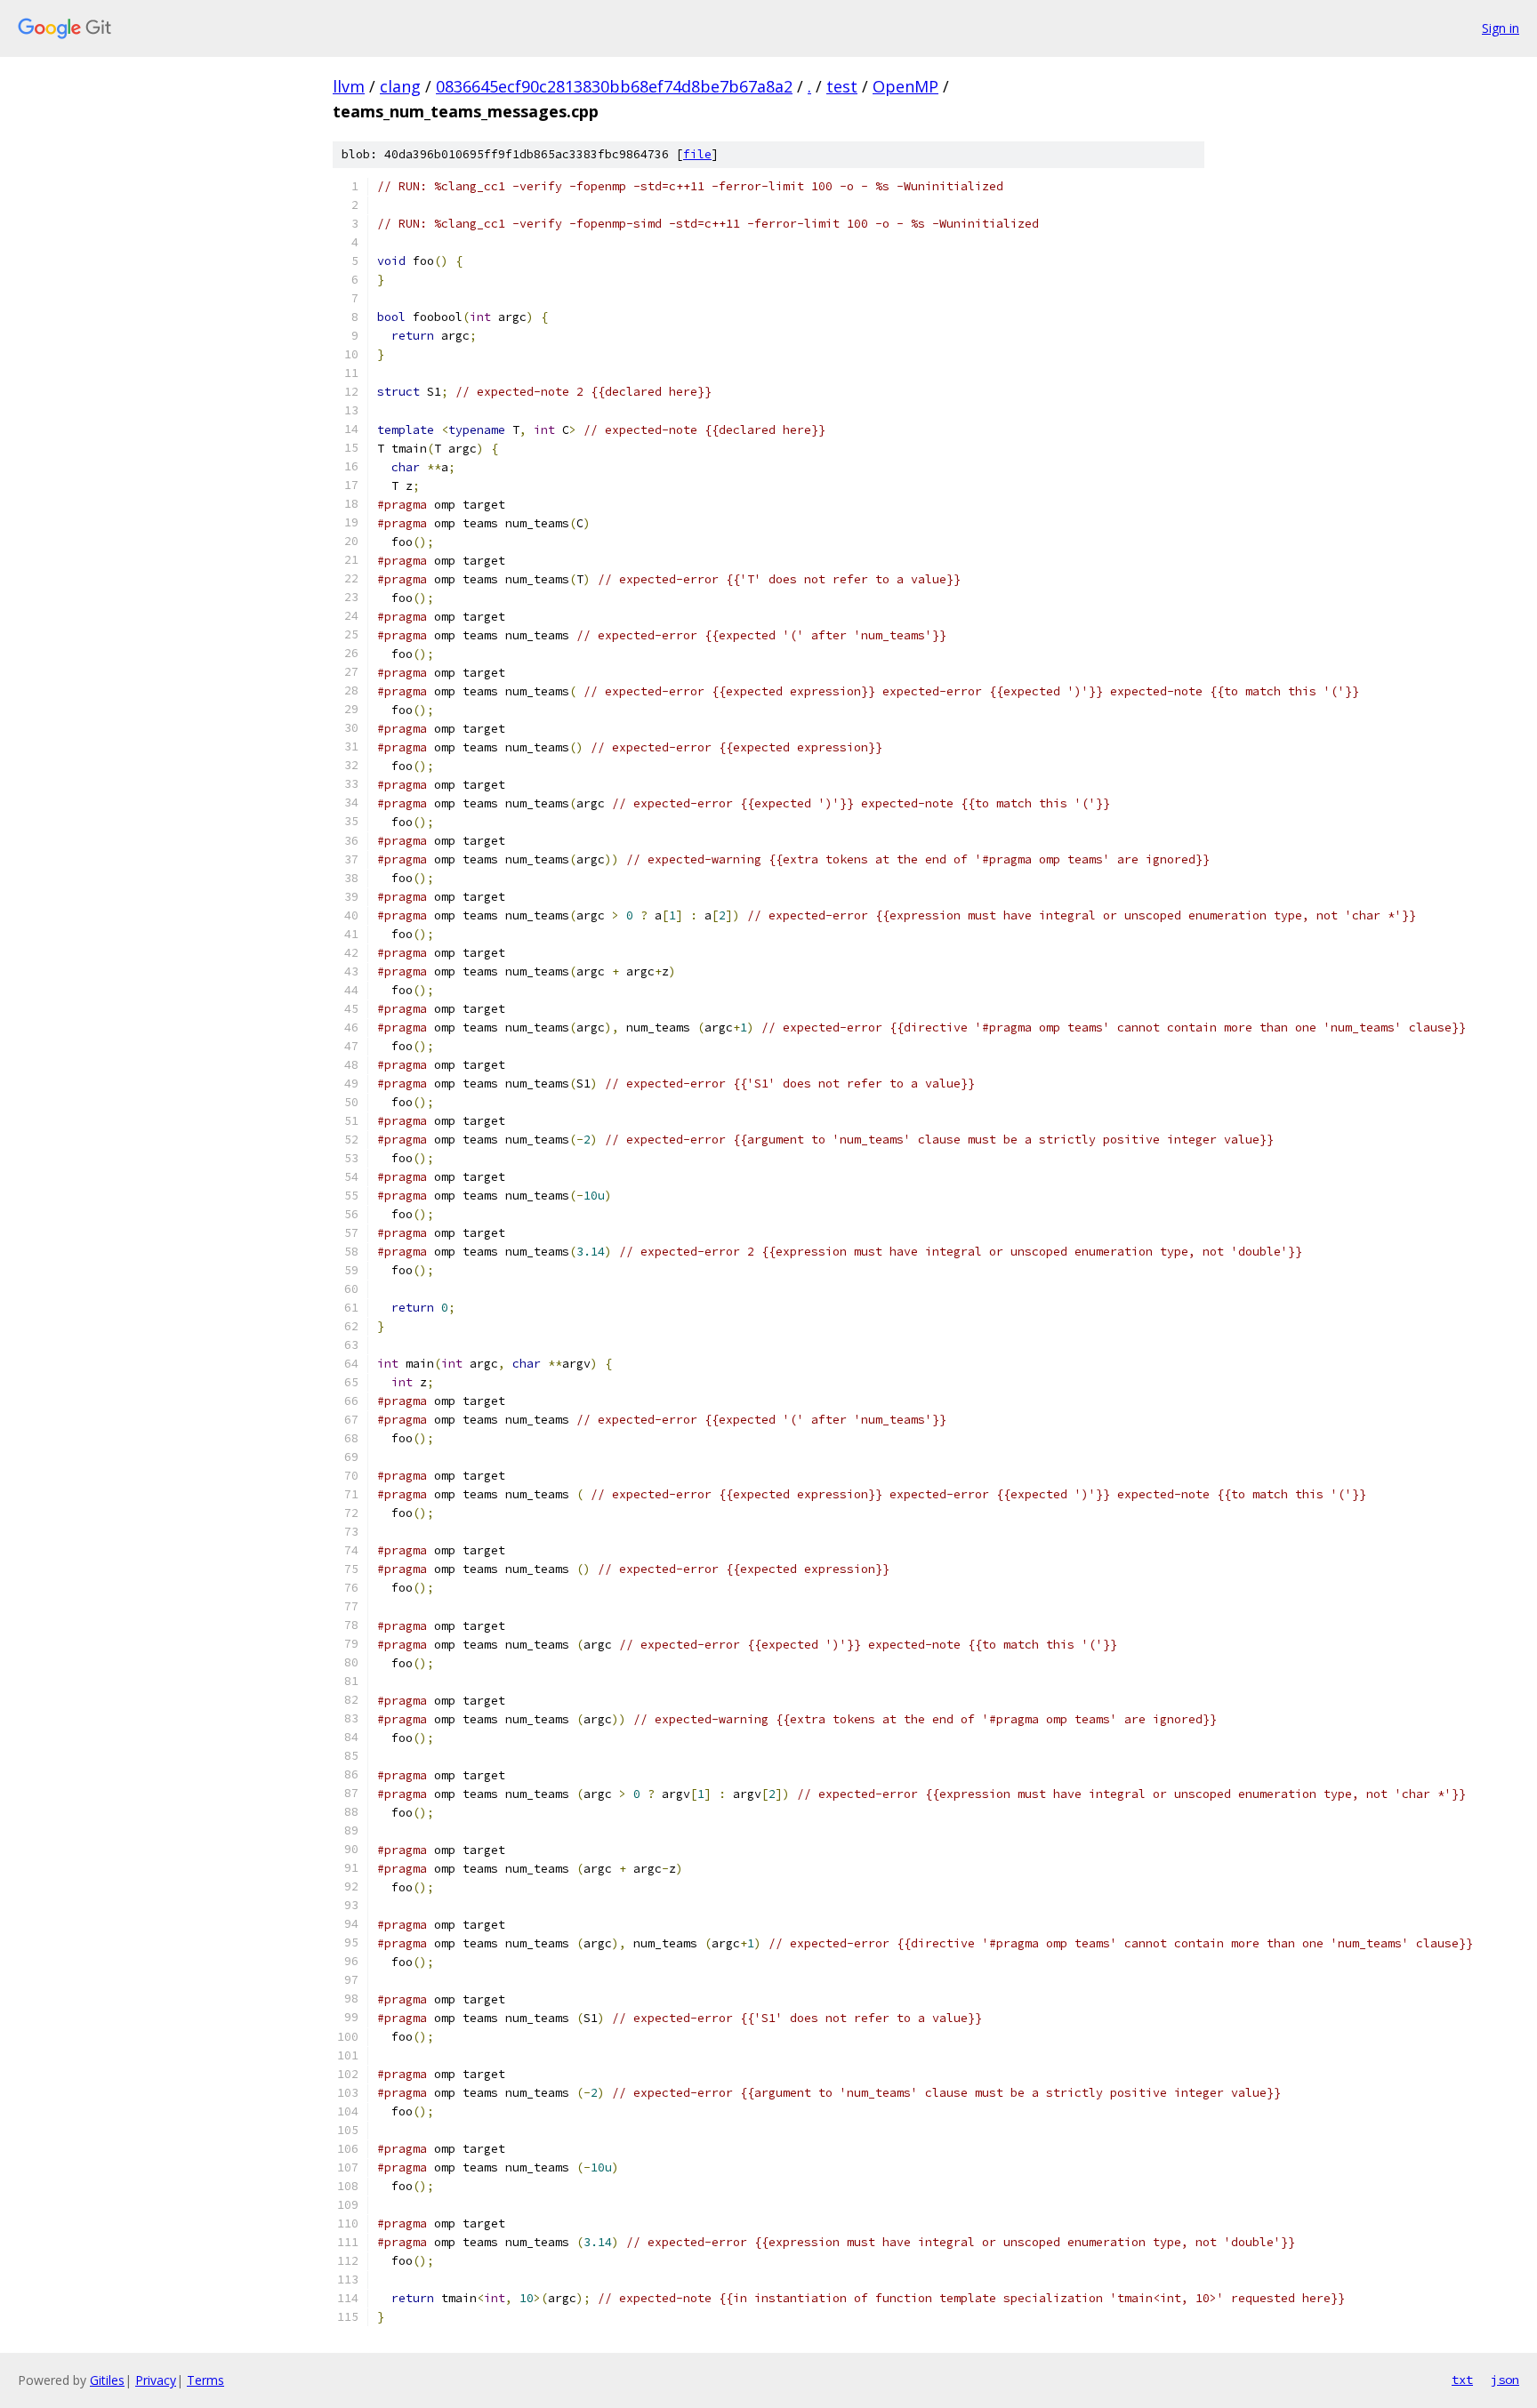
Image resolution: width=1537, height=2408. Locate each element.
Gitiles (107, 2380)
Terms (205, 2380)
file (697, 154)
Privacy (156, 2380)
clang (400, 86)
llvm (349, 86)
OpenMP (905, 86)
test (842, 86)
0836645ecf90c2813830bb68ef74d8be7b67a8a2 (614, 86)
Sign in (1501, 28)
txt (1462, 2380)
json (1505, 2380)
